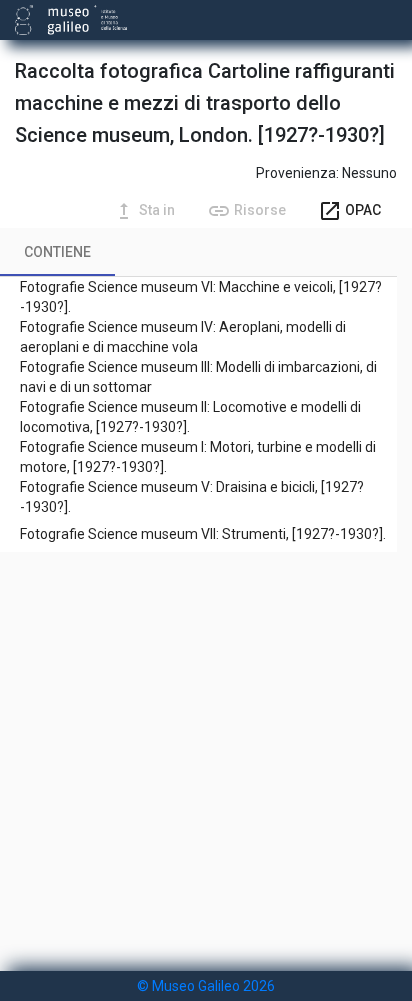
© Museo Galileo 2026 (206, 986)
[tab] (57, 252)
